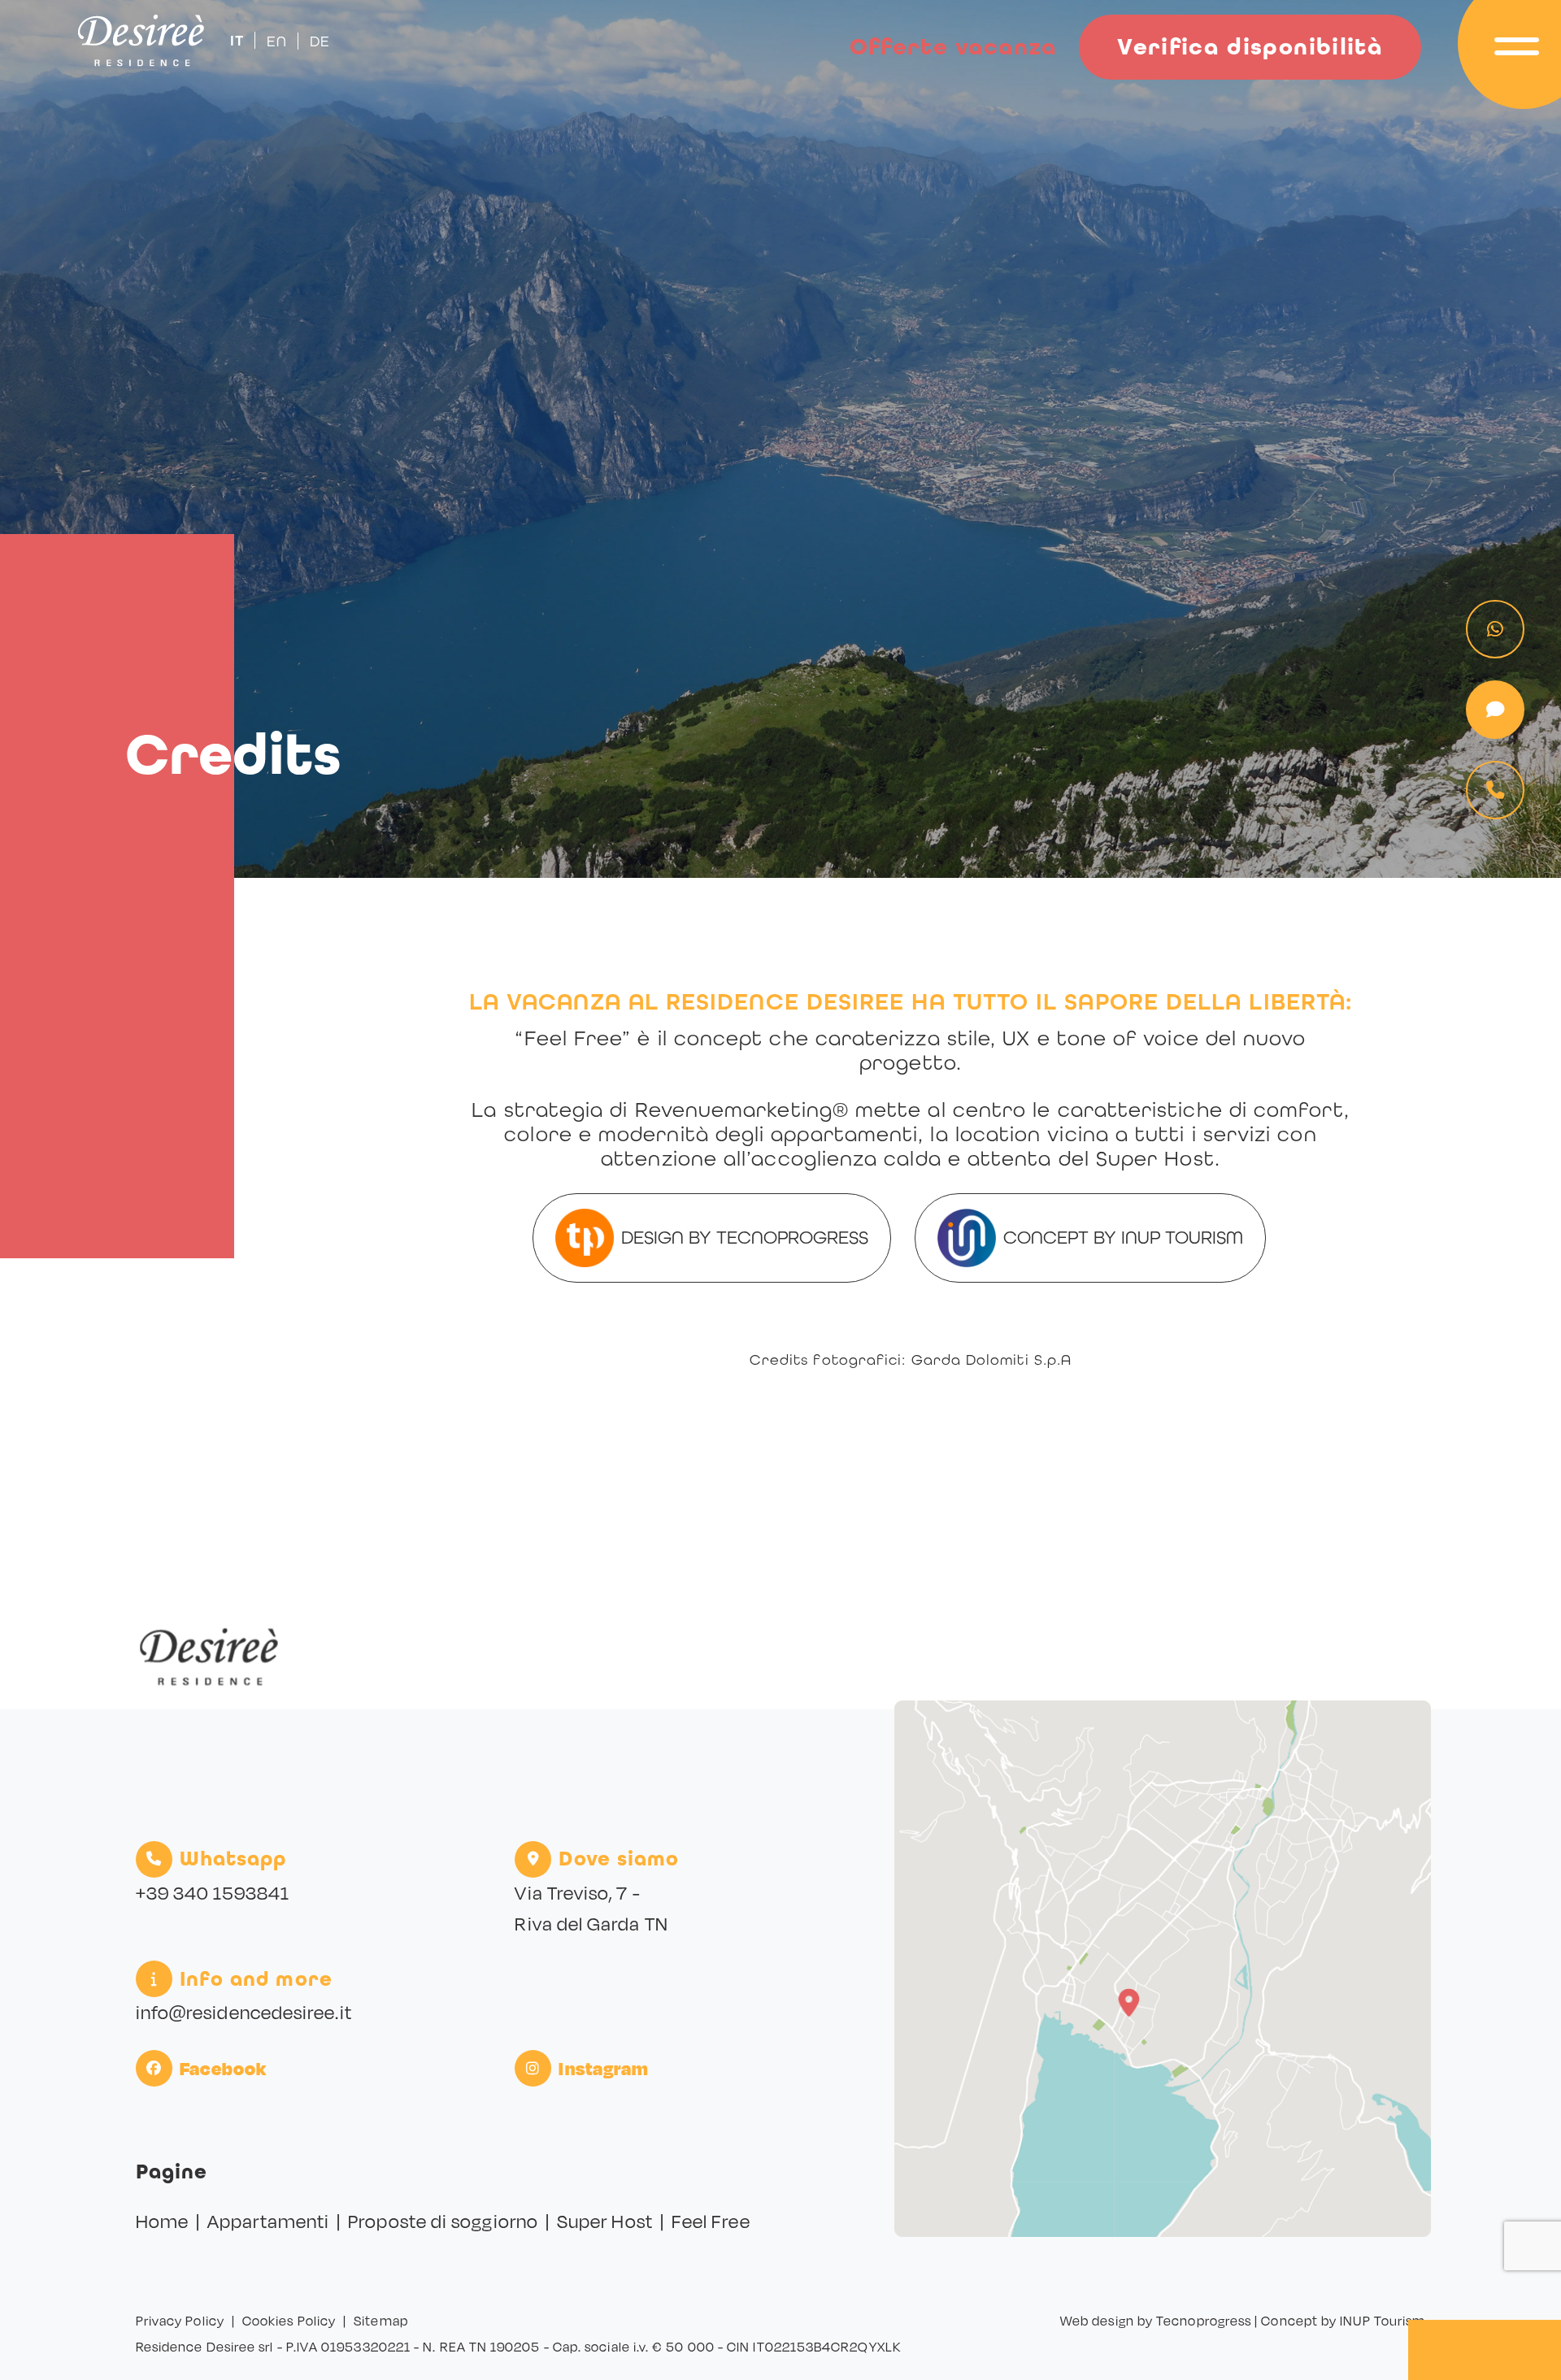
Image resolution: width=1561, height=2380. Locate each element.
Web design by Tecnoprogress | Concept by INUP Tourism (1243, 2321)
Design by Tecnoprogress (745, 1237)
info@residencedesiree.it (244, 2012)
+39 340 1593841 (213, 1893)
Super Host (605, 2221)
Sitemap (381, 2321)
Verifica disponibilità (1250, 47)
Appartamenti (268, 2221)
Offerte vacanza (953, 47)
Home (162, 2221)
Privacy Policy (180, 2321)
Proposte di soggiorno (443, 2221)
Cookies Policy (289, 2321)
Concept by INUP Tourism (1123, 1237)
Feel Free (711, 2221)
